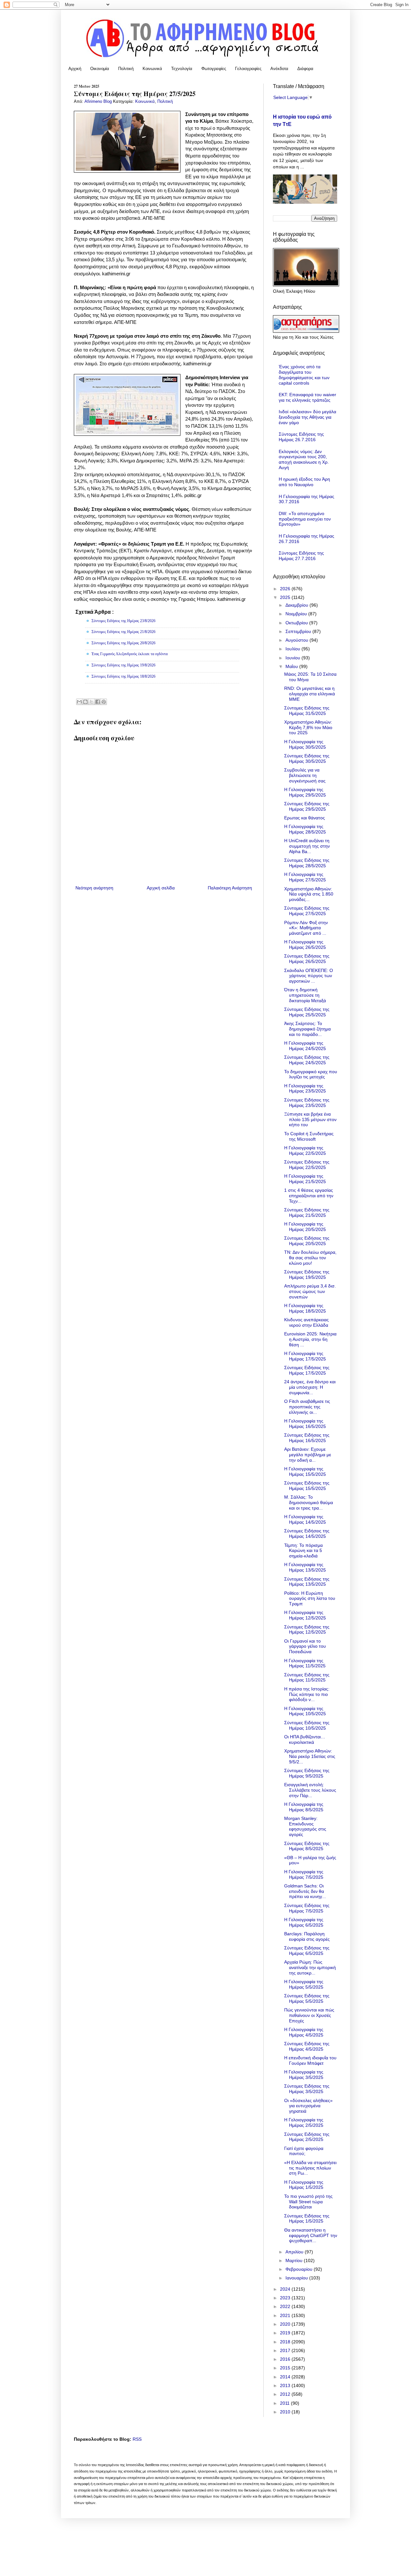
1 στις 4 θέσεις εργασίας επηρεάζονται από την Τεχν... (309, 1196)
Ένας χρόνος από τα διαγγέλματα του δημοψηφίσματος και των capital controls (304, 375)
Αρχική (75, 69)
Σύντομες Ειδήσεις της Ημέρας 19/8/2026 (123, 665)
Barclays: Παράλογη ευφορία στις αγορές (307, 1936)
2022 (286, 2306)
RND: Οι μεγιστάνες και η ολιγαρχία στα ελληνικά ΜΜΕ (310, 694)
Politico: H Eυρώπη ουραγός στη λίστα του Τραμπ (310, 1599)
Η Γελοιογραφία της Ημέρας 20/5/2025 (305, 1227)
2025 (286, 597)
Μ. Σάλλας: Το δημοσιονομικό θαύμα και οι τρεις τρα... (309, 1502)
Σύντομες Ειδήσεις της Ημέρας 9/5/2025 (307, 1773)
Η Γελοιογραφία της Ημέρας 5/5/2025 (304, 1984)
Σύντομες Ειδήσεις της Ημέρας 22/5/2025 (307, 1165)
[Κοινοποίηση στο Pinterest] (104, 702)
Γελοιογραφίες (248, 69)
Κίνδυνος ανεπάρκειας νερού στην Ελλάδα (306, 1322)
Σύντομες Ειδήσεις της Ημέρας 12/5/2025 (307, 1630)
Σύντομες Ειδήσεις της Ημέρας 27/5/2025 (307, 911)
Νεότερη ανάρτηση (94, 888)
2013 (286, 2385)
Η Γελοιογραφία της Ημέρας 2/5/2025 (304, 2122)
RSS (137, 2439)
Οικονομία (100, 69)
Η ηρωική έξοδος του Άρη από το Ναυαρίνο (304, 482)
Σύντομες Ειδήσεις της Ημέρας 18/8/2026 (123, 676)
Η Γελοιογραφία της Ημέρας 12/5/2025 (305, 1615)
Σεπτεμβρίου (299, 631)
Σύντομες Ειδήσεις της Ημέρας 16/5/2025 (307, 1438)
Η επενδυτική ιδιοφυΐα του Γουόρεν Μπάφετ (310, 2060)
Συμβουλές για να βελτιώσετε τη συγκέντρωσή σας (305, 775)
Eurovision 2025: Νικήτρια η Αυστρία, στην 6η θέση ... (310, 1339)
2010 (286, 2412)
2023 (286, 2298)
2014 (286, 2377)
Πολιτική (126, 69)
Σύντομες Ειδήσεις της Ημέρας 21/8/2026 (123, 632)
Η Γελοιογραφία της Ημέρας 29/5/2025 (305, 792)
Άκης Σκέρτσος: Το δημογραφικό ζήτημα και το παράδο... (307, 1029)
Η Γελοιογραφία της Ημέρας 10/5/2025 (305, 1711)
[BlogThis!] (85, 702)
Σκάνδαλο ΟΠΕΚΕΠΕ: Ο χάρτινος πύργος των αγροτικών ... (309, 976)
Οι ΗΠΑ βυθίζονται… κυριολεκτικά (305, 1739)
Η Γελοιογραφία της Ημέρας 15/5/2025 (305, 1471)
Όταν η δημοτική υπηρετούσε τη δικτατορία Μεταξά (305, 995)
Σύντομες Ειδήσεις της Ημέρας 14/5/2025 (307, 1533)
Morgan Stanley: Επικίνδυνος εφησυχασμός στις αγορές (305, 1826)
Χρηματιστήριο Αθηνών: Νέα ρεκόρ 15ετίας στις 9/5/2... (310, 1756)
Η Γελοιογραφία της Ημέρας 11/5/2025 (305, 1663)
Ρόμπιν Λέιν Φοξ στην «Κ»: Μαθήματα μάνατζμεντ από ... (306, 928)
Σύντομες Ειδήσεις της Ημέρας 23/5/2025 (307, 1103)
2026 (286, 589)
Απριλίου (295, 2252)
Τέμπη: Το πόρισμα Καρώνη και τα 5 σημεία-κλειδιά (303, 1551)
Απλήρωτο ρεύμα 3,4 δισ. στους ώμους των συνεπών (310, 1291)
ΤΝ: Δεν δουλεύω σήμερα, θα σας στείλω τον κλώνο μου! (310, 1258)
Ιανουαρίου (297, 2278)
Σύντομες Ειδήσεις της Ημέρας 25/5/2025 (307, 1012)
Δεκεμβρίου (297, 605)
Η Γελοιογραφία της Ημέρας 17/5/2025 (305, 1356)
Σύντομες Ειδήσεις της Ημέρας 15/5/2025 (307, 1486)
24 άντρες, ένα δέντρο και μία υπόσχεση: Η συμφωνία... (310, 1387)
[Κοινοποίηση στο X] (92, 702)
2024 (286, 2289)
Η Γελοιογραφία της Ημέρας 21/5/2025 (305, 1179)
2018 (286, 2342)
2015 (286, 2368)
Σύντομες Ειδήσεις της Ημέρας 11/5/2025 (307, 1677)
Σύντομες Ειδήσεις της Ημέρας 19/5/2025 (307, 1275)
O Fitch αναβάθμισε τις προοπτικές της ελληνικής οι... (307, 1407)
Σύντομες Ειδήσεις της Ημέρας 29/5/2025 (307, 806)
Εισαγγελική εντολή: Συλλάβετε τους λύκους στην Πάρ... (310, 1790)
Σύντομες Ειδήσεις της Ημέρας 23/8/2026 (123, 621)
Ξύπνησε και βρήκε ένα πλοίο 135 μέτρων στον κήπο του (310, 1119)
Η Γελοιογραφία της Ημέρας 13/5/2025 (305, 1567)
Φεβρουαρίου (300, 2269)
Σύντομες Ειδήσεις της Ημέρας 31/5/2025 (307, 711)
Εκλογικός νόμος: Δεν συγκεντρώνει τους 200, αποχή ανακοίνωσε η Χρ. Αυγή (304, 459)
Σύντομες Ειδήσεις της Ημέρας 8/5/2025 (307, 1846)
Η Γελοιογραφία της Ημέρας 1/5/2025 (304, 2185)
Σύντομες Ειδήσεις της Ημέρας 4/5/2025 (307, 2046)
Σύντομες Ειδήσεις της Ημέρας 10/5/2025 (307, 1725)
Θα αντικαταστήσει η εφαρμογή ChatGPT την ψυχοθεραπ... (311, 2235)
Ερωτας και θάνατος (305, 818)
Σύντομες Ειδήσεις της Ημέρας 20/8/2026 (123, 643)
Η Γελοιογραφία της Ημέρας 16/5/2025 (305, 1424)
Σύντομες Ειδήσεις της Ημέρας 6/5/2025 (307, 1951)
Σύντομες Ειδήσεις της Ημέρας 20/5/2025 (307, 1241)
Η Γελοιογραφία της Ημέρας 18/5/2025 (305, 1308)
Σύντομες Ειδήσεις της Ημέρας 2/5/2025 (307, 2137)
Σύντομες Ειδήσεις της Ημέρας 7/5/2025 (307, 1908)
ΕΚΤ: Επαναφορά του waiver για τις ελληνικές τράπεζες (307, 397)
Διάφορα (305, 69)
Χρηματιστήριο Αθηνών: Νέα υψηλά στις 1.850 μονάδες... (309, 894)
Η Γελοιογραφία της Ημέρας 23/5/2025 (305, 1088)
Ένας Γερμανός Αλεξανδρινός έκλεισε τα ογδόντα (130, 654)
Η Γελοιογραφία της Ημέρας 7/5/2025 (304, 1874)
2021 (286, 2315)
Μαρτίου (295, 2260)
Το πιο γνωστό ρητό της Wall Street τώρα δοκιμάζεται (308, 2202)
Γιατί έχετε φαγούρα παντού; (304, 2151)
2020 (286, 2324)
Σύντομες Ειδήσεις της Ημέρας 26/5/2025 (307, 959)
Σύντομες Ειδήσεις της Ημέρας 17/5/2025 (307, 1370)
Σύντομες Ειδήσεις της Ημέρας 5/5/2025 (307, 1998)
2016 (286, 2359)
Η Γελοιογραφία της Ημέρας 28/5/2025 (305, 829)
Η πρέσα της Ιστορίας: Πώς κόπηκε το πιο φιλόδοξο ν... (307, 1694)
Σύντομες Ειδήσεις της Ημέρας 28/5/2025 (307, 863)
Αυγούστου (297, 640)
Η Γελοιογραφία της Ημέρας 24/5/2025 (305, 1046)
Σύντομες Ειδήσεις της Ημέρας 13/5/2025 (307, 1582)
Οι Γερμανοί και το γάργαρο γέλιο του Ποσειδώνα (305, 1646)
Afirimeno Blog (99, 102)
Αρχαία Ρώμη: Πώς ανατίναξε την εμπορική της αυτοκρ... (310, 1967)
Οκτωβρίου (297, 623)
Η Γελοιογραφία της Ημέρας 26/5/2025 (305, 945)
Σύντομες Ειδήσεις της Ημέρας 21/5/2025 (307, 1212)
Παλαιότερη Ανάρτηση (230, 888)
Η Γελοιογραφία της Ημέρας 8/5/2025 (304, 1807)
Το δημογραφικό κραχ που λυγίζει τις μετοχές (311, 1074)
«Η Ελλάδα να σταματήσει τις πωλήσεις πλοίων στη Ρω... (310, 2168)
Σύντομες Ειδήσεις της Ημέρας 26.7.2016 (301, 437)
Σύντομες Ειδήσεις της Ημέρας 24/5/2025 (307, 1060)
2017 (286, 2350)
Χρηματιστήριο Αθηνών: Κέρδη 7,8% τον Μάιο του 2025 (308, 727)
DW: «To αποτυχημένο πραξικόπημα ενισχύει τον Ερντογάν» (305, 519)
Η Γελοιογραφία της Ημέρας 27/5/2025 (305, 877)
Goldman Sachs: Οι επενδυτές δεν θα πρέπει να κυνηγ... (305, 1891)
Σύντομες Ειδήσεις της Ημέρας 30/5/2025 (307, 758)
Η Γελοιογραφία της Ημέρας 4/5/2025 (304, 2032)
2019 (286, 2333)
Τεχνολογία (182, 69)
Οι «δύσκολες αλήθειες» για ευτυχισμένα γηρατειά (308, 2106)
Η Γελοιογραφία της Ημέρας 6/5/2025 (304, 1922)
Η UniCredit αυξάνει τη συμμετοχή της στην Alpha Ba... (307, 846)
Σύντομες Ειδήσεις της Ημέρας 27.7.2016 (301, 556)
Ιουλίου (293, 649)
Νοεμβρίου (297, 614)
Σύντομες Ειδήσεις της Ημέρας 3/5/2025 (307, 2089)
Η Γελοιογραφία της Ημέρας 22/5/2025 (305, 1150)
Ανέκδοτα (279, 69)
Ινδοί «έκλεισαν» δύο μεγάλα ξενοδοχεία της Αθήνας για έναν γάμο (307, 417)
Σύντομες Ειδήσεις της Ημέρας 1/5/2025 (307, 2219)
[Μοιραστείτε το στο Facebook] (98, 702)
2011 (285, 2403)
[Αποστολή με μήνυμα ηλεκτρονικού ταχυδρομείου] (79, 702)
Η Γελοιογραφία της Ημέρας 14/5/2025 (305, 1519)
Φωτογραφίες (214, 69)
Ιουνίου (293, 658)
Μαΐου (292, 666)
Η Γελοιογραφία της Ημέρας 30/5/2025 (305, 744)
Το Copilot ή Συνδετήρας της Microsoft (309, 1136)
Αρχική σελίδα (161, 888)
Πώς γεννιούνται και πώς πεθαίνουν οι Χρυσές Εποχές (309, 2015)
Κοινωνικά (152, 69)
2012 (286, 2394)
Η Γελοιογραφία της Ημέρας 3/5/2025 (304, 2075)
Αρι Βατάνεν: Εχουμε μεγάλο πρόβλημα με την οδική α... (308, 1455)
